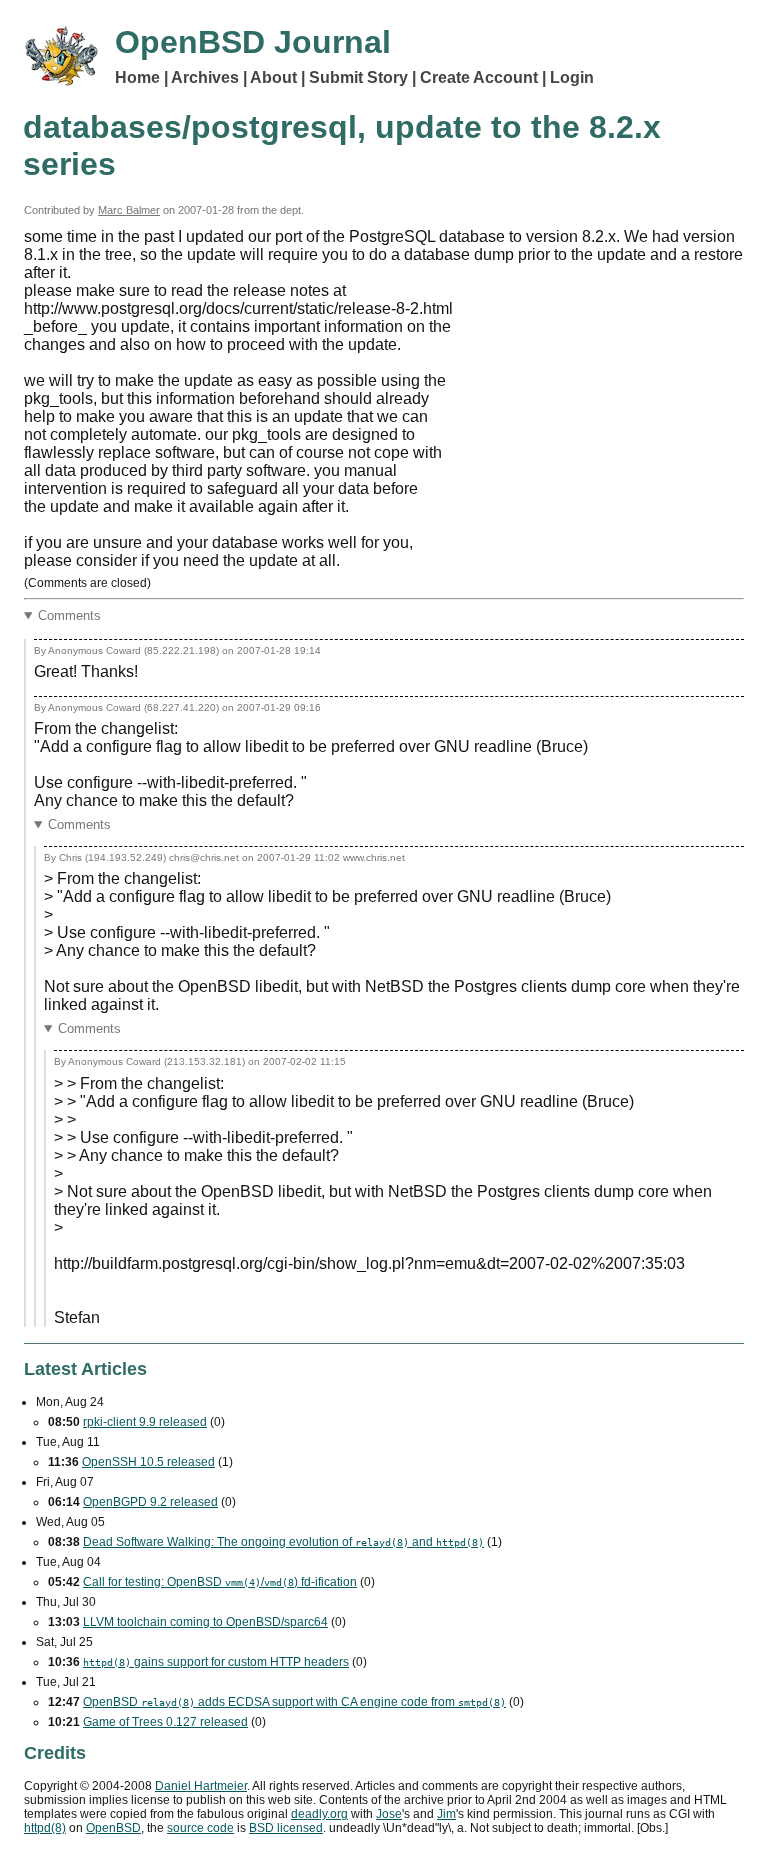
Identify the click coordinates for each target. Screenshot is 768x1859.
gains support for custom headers (216, 1662)
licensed (286, 1828)
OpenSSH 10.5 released (148, 1462)
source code (200, 1828)
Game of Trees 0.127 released (165, 1722)
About (273, 77)
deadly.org (319, 1814)
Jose (389, 1814)
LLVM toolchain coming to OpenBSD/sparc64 (205, 1622)
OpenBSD (113, 1828)
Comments (69, 615)
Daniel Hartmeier (201, 1786)
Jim (446, 1814)
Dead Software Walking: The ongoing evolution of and (283, 1542)
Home (137, 77)
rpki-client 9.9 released (145, 1422)
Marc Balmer (129, 210)
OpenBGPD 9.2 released (150, 1502)
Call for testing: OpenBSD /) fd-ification (220, 1582)
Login (572, 77)
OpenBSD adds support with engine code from (294, 1702)
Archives (205, 77)
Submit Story (358, 77)
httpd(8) (45, 1828)
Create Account (479, 77)
